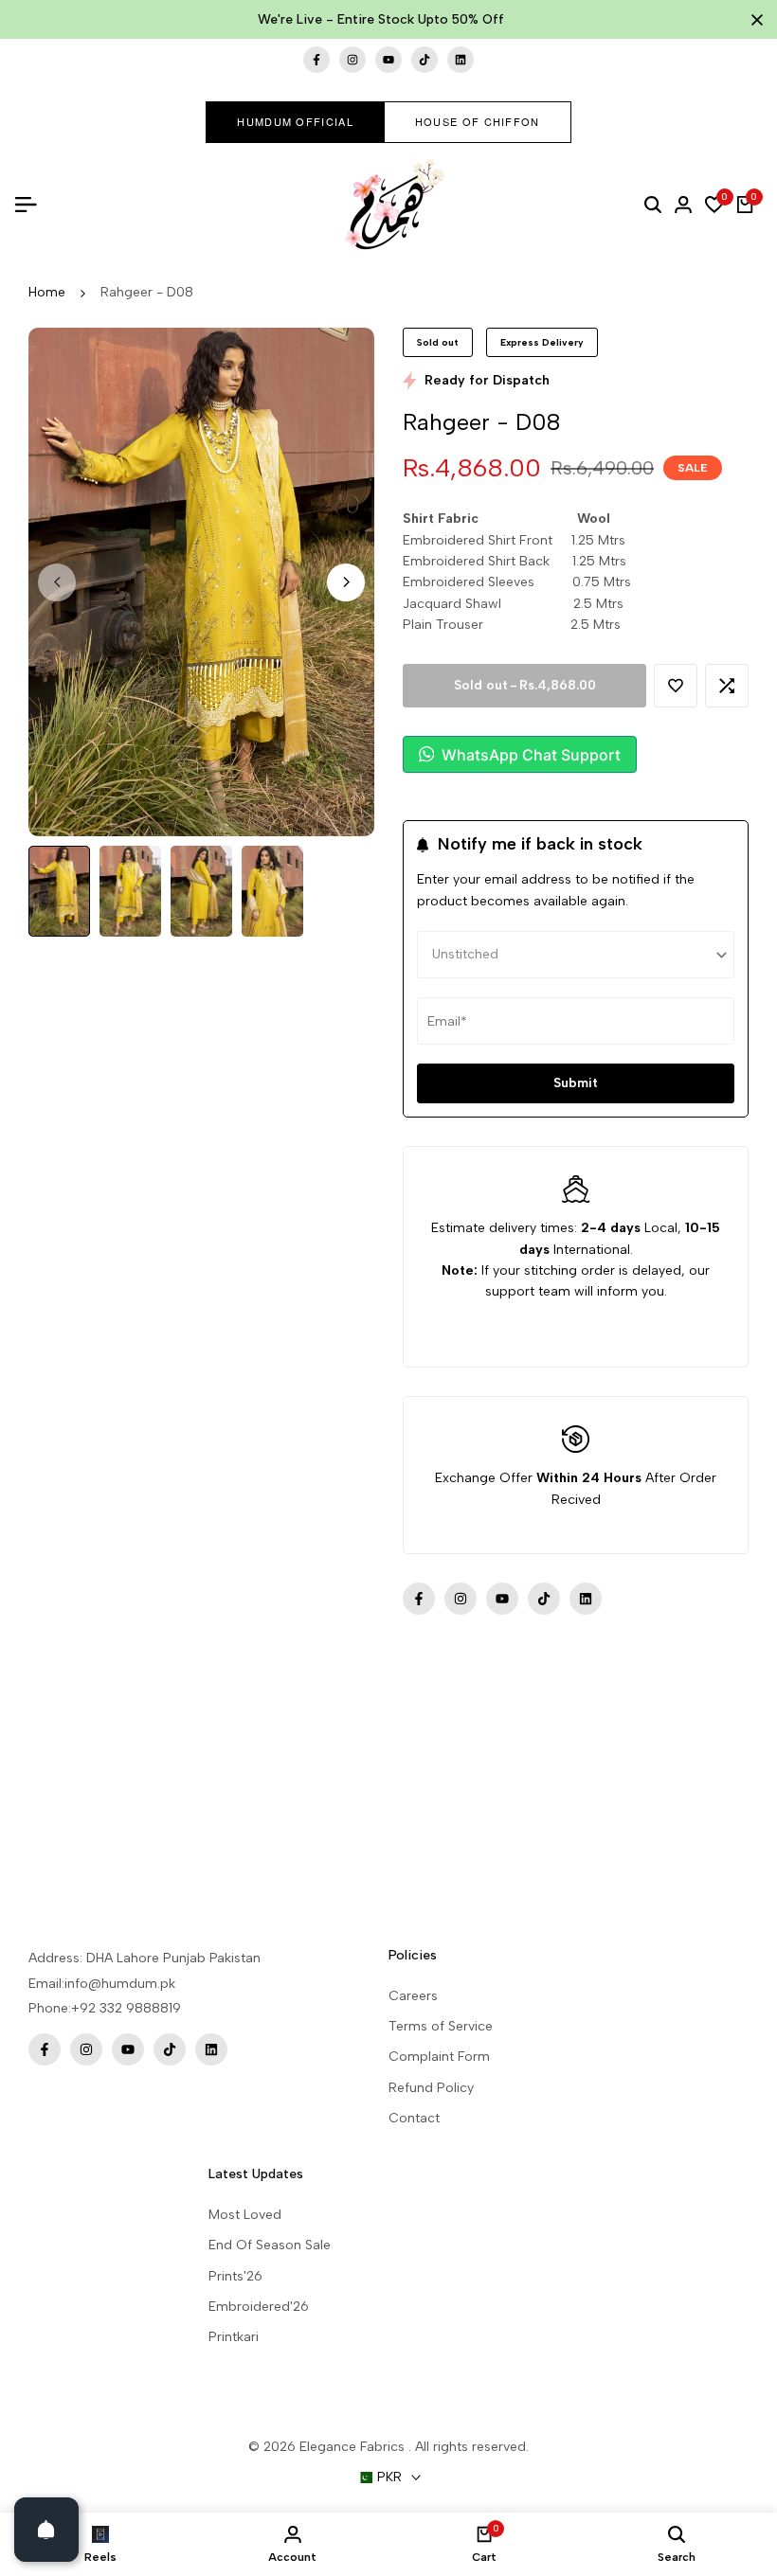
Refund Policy (431, 2088)
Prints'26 (235, 2276)
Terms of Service (441, 2026)
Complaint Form (439, 2057)
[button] (676, 686)
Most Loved (245, 2215)
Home (47, 292)
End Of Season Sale (270, 2245)
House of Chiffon (478, 121)
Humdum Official (295, 121)
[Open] (46, 2530)
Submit (576, 1083)
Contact (414, 2118)
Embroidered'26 (259, 2307)
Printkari (234, 2337)
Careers (413, 1996)
